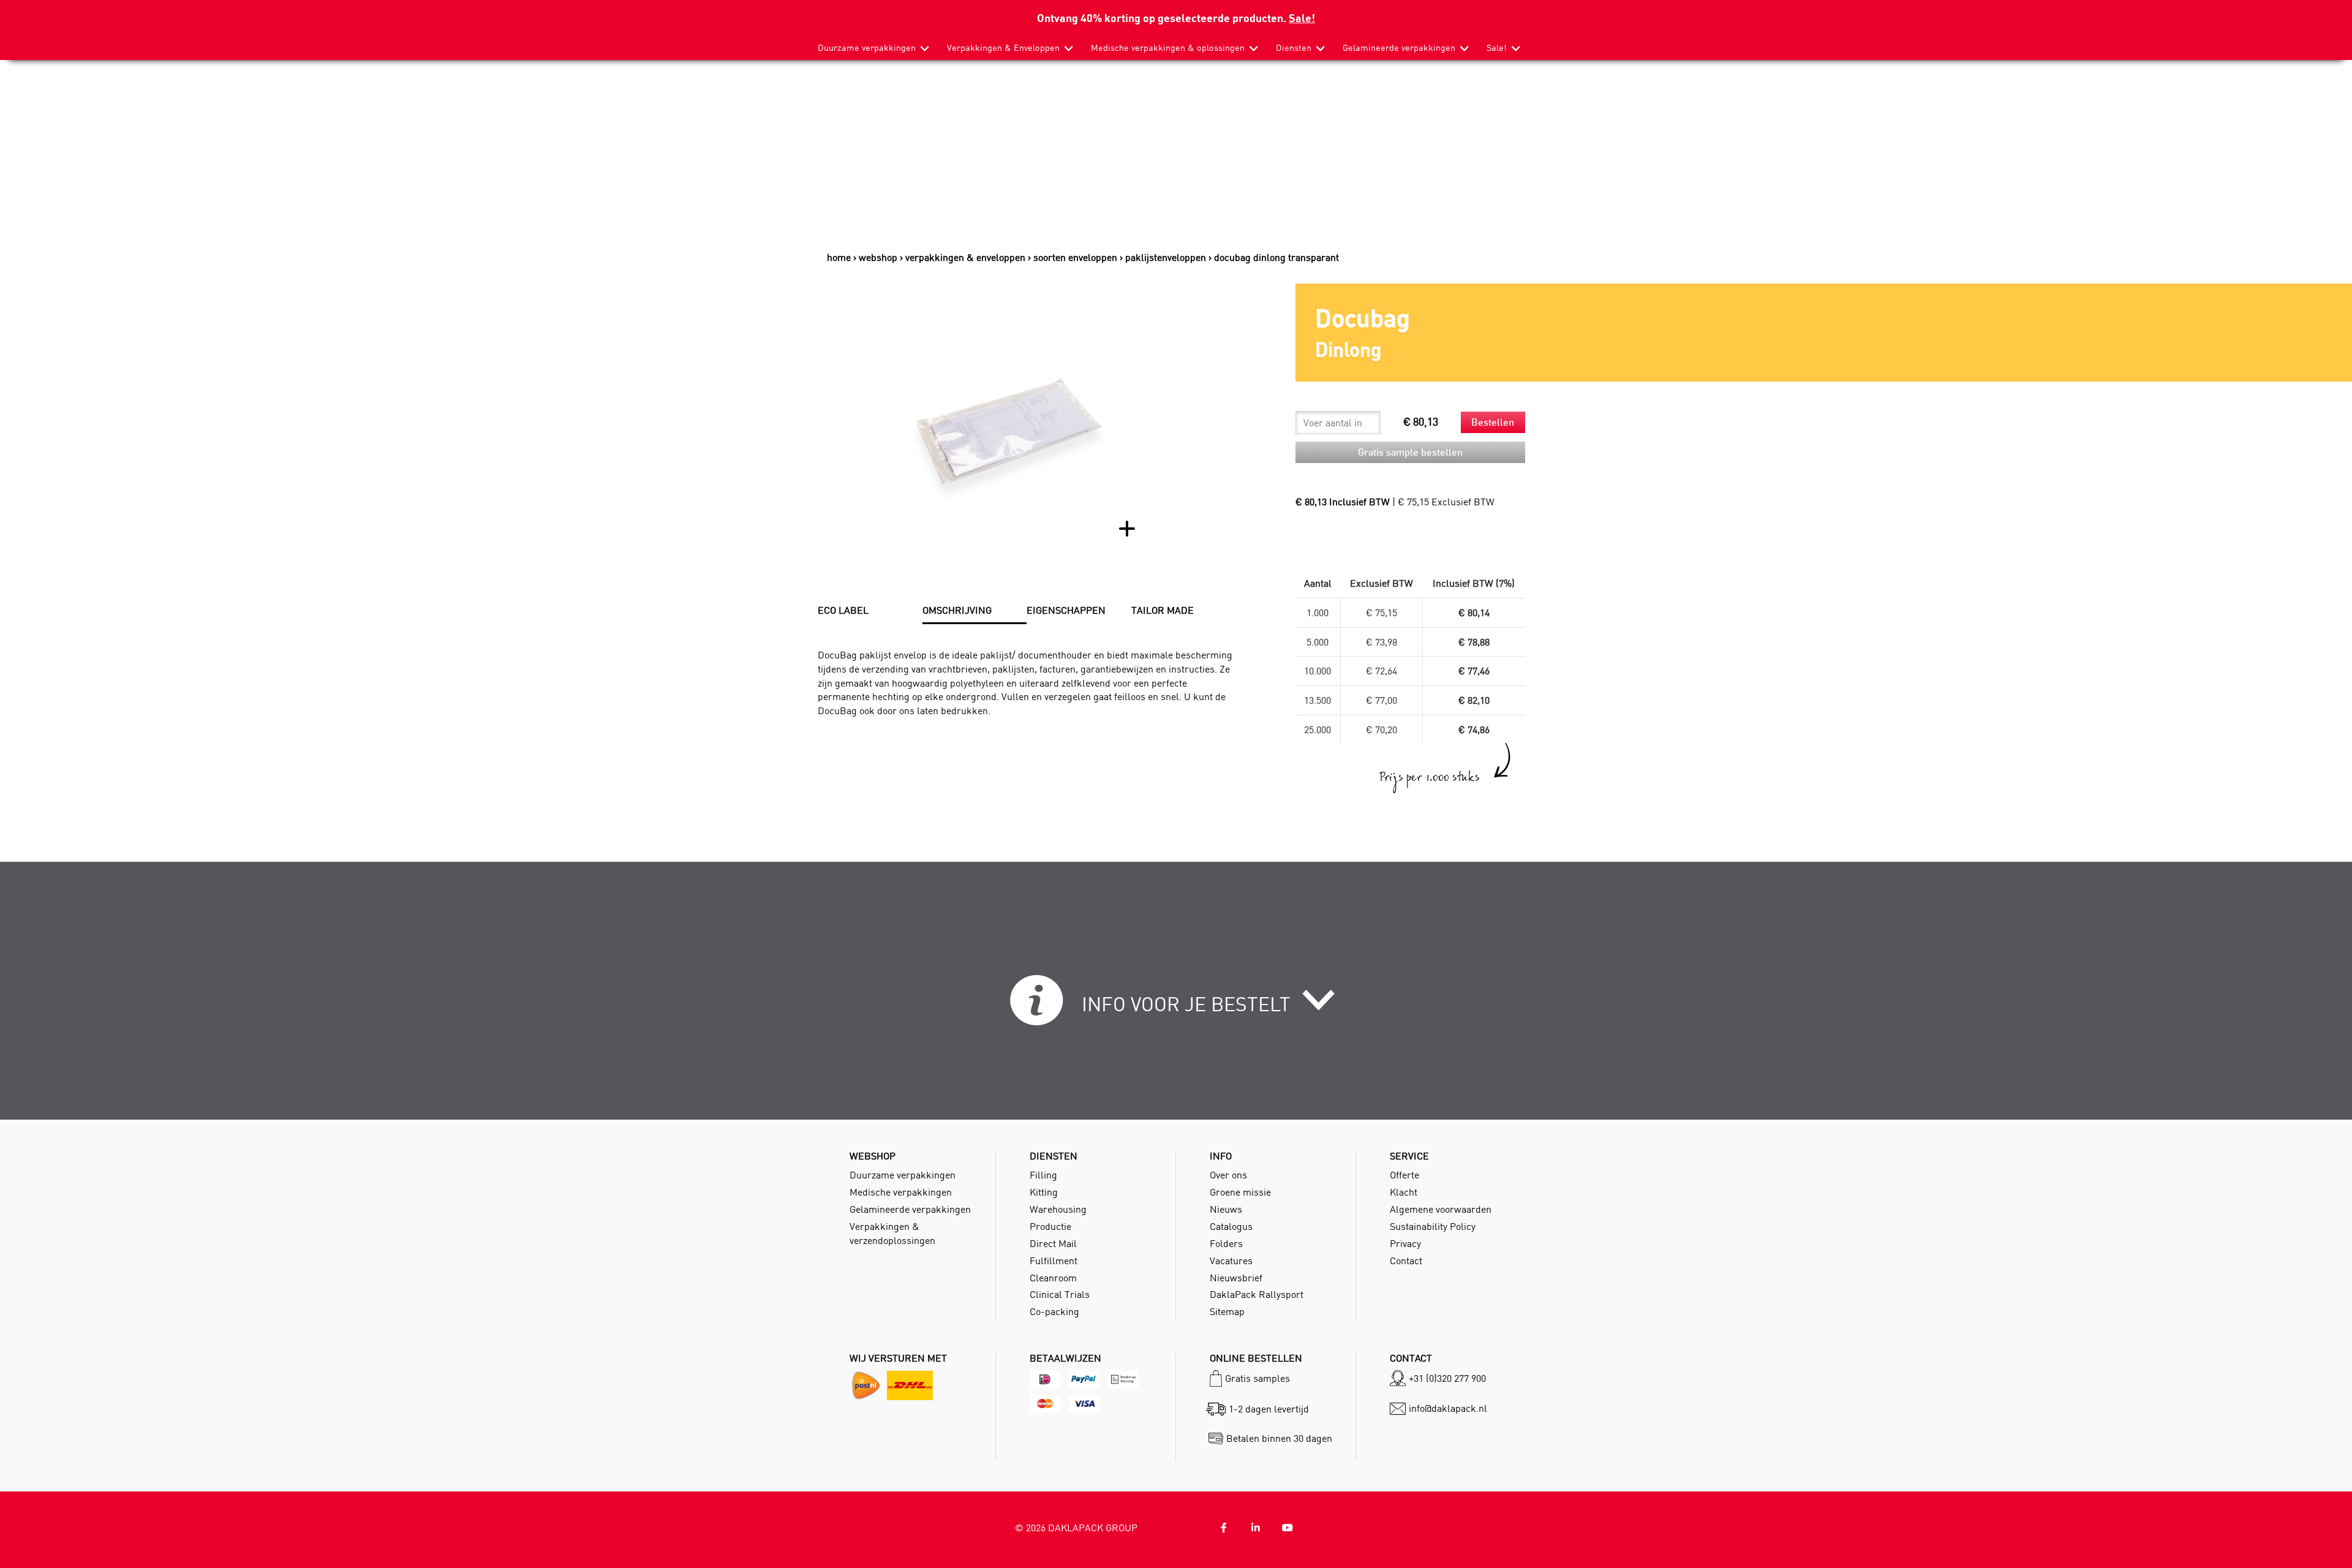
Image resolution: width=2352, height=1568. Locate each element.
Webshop (878, 257)
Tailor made (1163, 610)
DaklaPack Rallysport (1257, 1294)
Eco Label (843, 610)
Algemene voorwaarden (1441, 1209)
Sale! (1302, 17)
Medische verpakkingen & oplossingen (1168, 48)
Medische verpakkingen (901, 1192)
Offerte (1404, 1175)
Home (839, 257)
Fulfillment (1053, 1261)
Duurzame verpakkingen (867, 48)
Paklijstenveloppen (1166, 257)
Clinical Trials (1060, 1294)
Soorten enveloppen (1075, 257)
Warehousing (1058, 1209)
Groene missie (1240, 1192)
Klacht (1404, 1192)
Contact (1406, 1261)
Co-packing (1054, 1311)
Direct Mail (1053, 1243)
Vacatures (1231, 1261)
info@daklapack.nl (1448, 1408)
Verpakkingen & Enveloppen (1003, 48)
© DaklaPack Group (1076, 1528)
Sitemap (1227, 1311)
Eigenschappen (1066, 610)
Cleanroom (1053, 1278)
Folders (1226, 1243)
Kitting (1044, 1192)
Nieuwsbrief (1236, 1278)
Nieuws (1226, 1209)
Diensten (1294, 48)
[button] (1176, 1008)
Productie (1050, 1226)
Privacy (1405, 1243)
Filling (1043, 1175)
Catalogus (1231, 1226)
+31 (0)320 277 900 (1447, 1378)
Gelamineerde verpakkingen (1399, 48)
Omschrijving (957, 610)
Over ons (1228, 1175)
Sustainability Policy (1433, 1226)
